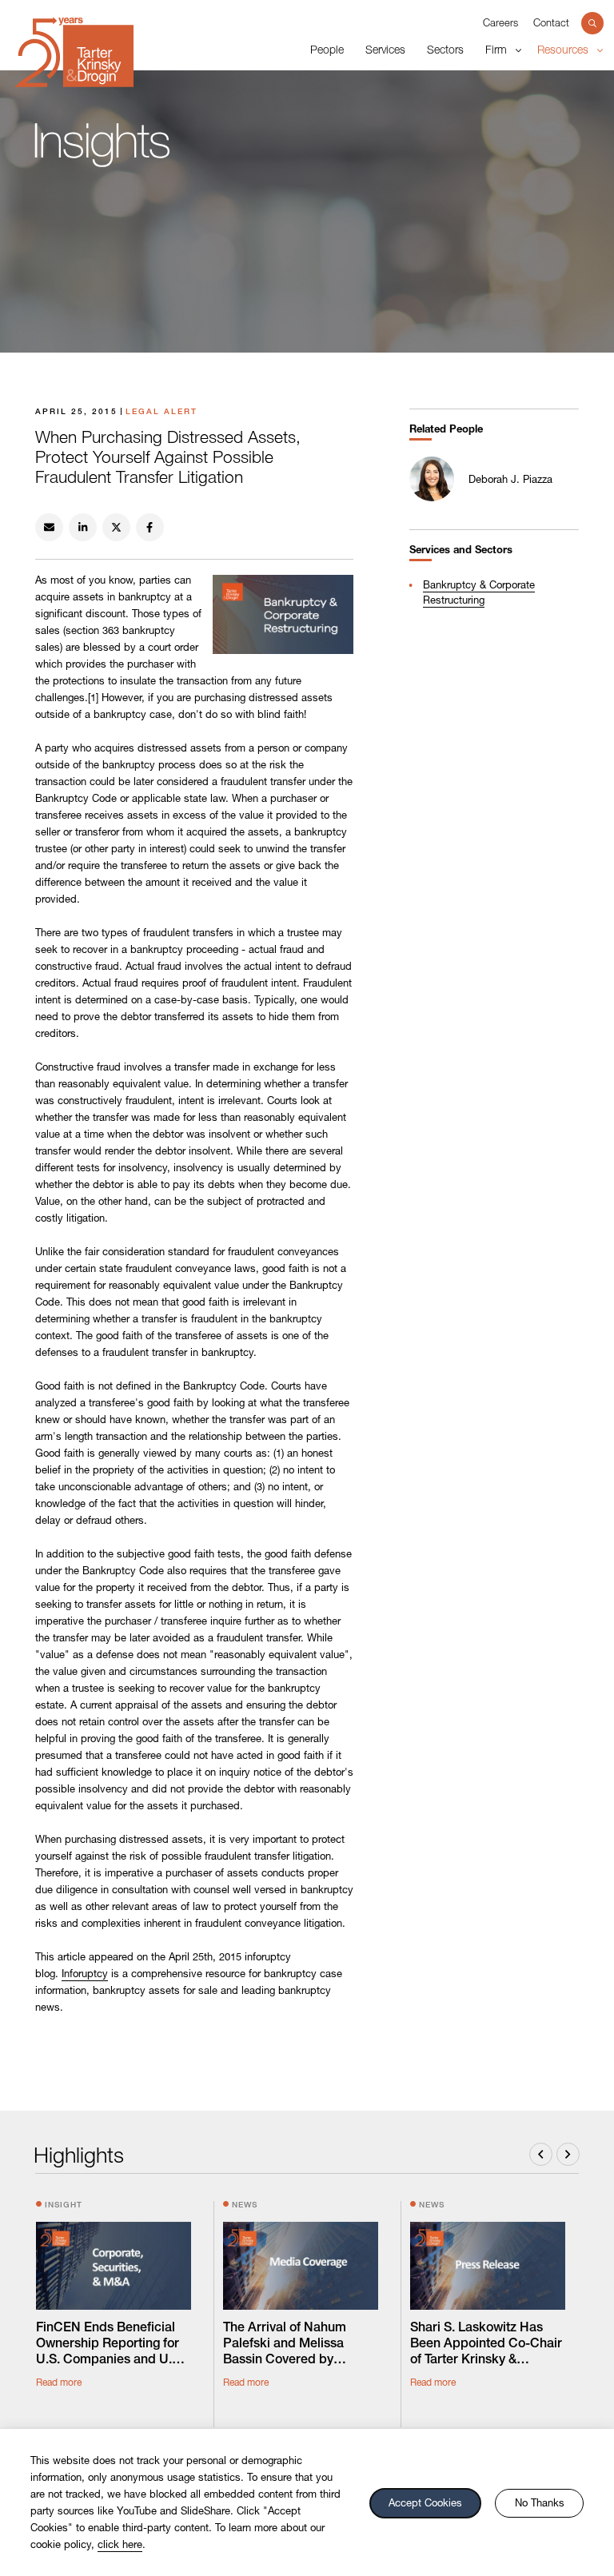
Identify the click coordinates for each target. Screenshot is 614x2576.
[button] (592, 23)
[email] (49, 527)
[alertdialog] (307, 2502)
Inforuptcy (85, 1973)
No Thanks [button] (540, 2502)
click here (120, 2544)
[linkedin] (83, 527)
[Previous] (541, 2154)
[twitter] (116, 527)
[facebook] (150, 527)
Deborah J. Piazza (510, 479)
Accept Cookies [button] (425, 2502)
